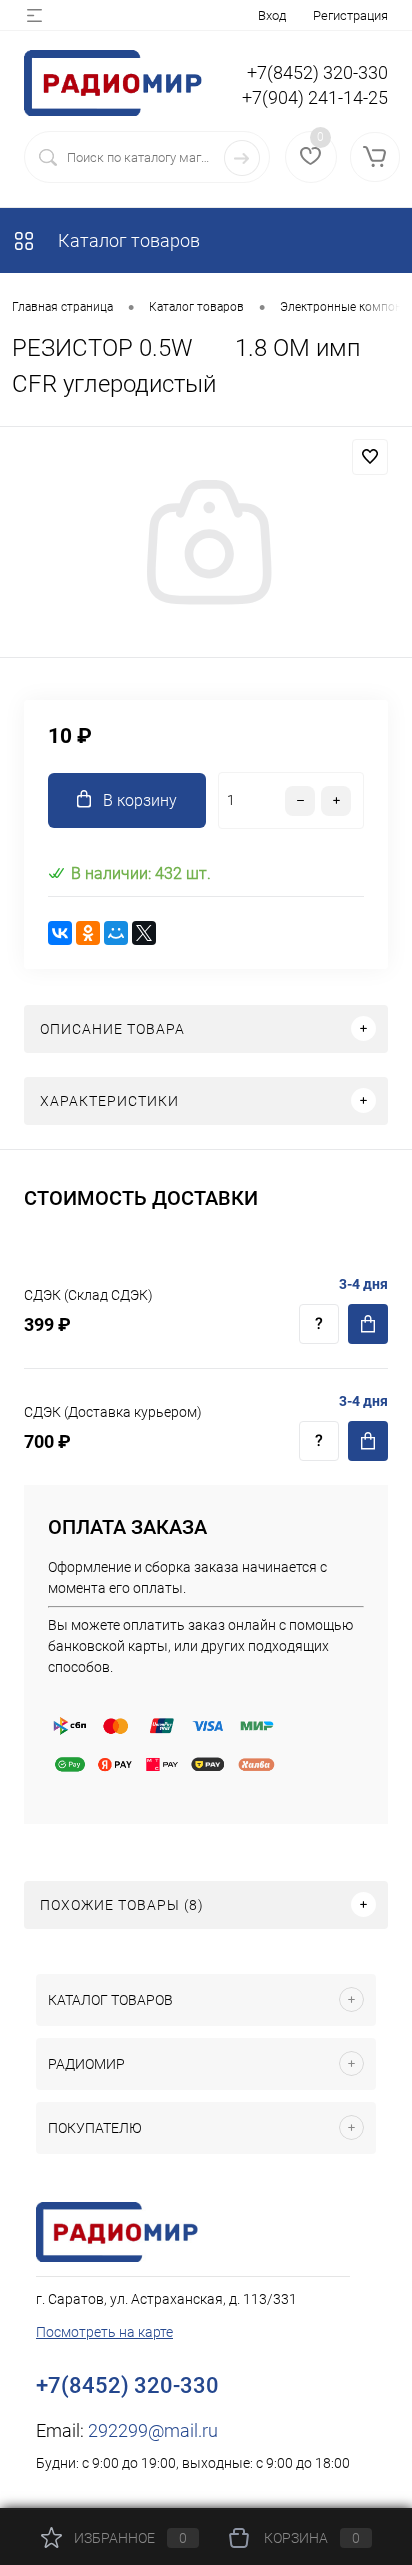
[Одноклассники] (88, 933)
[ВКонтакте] (60, 933)
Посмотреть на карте (104, 2332)
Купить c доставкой (368, 1324)
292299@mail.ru (153, 2430)
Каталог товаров (127, 240)
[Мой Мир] (116, 933)
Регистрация (350, 15)
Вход (272, 15)
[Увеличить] (206, 545)
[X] (144, 933)
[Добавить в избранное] (370, 457)
